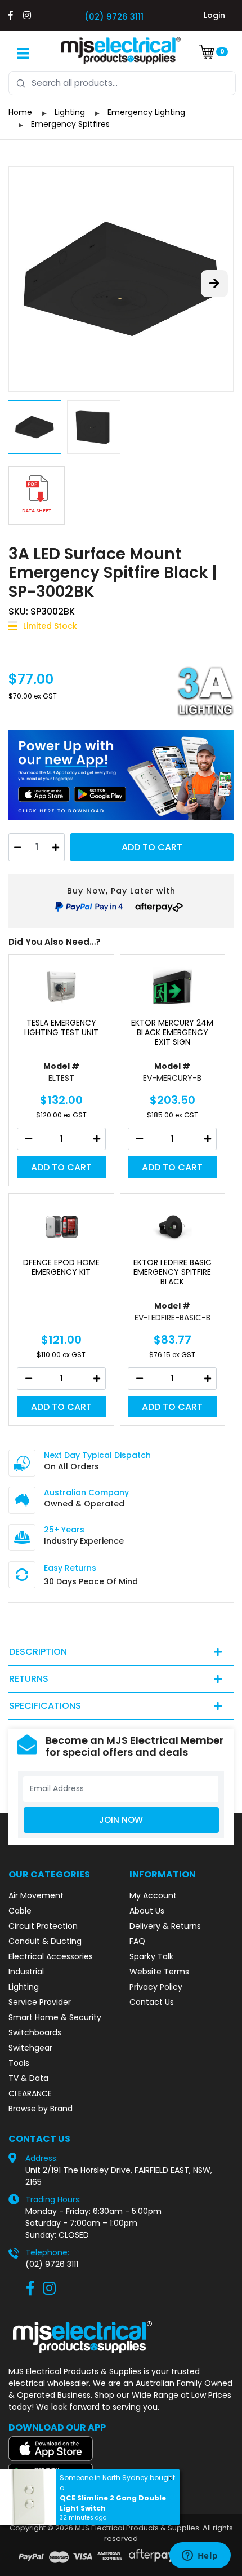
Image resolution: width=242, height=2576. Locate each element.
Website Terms (159, 1972)
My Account (153, 1895)
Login (214, 15)
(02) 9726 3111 (114, 17)
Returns (29, 1679)
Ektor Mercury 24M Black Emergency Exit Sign (172, 1032)
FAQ (137, 1941)
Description (38, 1652)
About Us (147, 1911)
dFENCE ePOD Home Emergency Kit (61, 1267)
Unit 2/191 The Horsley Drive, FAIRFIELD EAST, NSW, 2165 (119, 2176)
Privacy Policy (156, 1987)
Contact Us (152, 2002)
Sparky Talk (151, 1956)
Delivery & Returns (165, 1926)
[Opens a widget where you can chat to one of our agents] (200, 2556)
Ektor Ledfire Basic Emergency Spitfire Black (172, 1272)
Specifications (45, 1706)
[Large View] (121, 279)
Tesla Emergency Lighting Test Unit (61, 1028)
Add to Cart (152, 847)
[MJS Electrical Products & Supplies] (121, 51)
